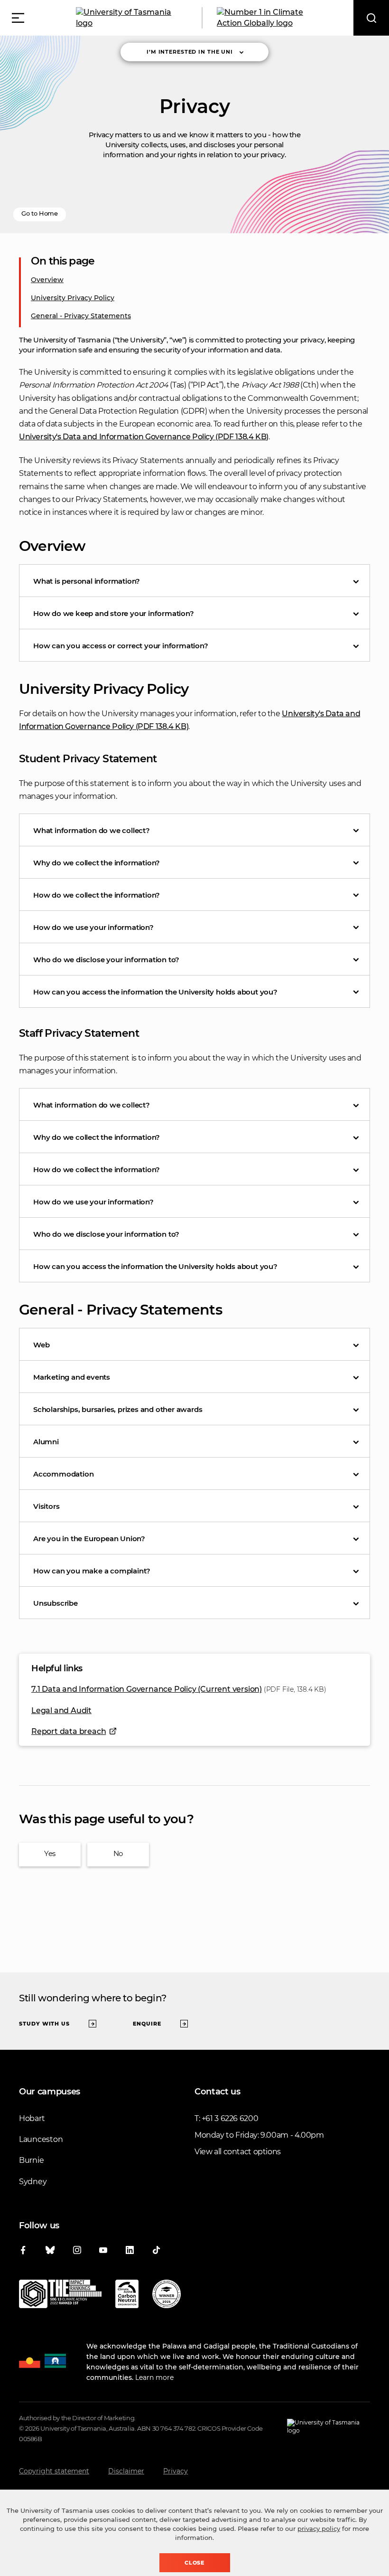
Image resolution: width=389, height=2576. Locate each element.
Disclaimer (126, 2471)
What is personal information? (87, 581)
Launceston (41, 2139)
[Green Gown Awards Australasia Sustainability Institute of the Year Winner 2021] (167, 2296)
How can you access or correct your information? (121, 646)
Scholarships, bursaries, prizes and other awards (118, 1409)
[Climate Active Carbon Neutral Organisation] (127, 2296)
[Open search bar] (371, 18)
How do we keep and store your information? (114, 613)
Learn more (154, 2377)
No (118, 1853)
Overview (47, 280)
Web (41, 1345)
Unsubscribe (56, 1603)
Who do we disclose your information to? (106, 960)
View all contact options (238, 2152)
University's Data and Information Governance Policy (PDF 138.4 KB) (144, 437)
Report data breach (69, 1731)
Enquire (147, 2024)
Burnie (31, 2160)
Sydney (33, 2182)
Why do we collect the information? (97, 863)
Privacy (176, 2471)
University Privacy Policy (73, 298)
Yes (50, 1853)
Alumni (46, 1442)
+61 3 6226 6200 (230, 2118)
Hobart (32, 2118)
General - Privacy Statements (81, 316)
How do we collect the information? (97, 895)
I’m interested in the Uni (190, 52)
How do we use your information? (93, 927)
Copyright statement (54, 2471)
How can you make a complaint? (92, 1571)
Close (195, 2563)
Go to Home (40, 213)
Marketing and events (72, 1377)
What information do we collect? (92, 830)
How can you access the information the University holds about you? (155, 992)
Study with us (44, 2024)
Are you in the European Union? (89, 1539)
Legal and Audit (61, 1710)
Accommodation (63, 1474)
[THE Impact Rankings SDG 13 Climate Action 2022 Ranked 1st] (60, 2296)
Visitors (46, 1506)
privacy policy (319, 2529)
